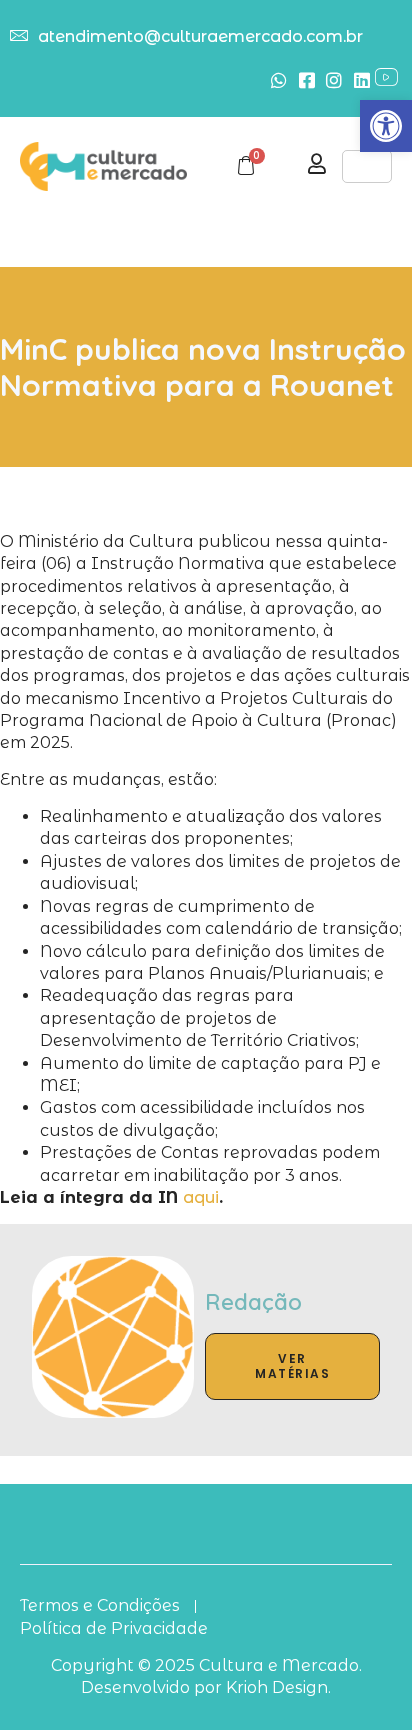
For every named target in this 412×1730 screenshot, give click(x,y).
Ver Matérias (292, 1366)
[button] (386, 126)
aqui (201, 1197)
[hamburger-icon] (367, 166)
